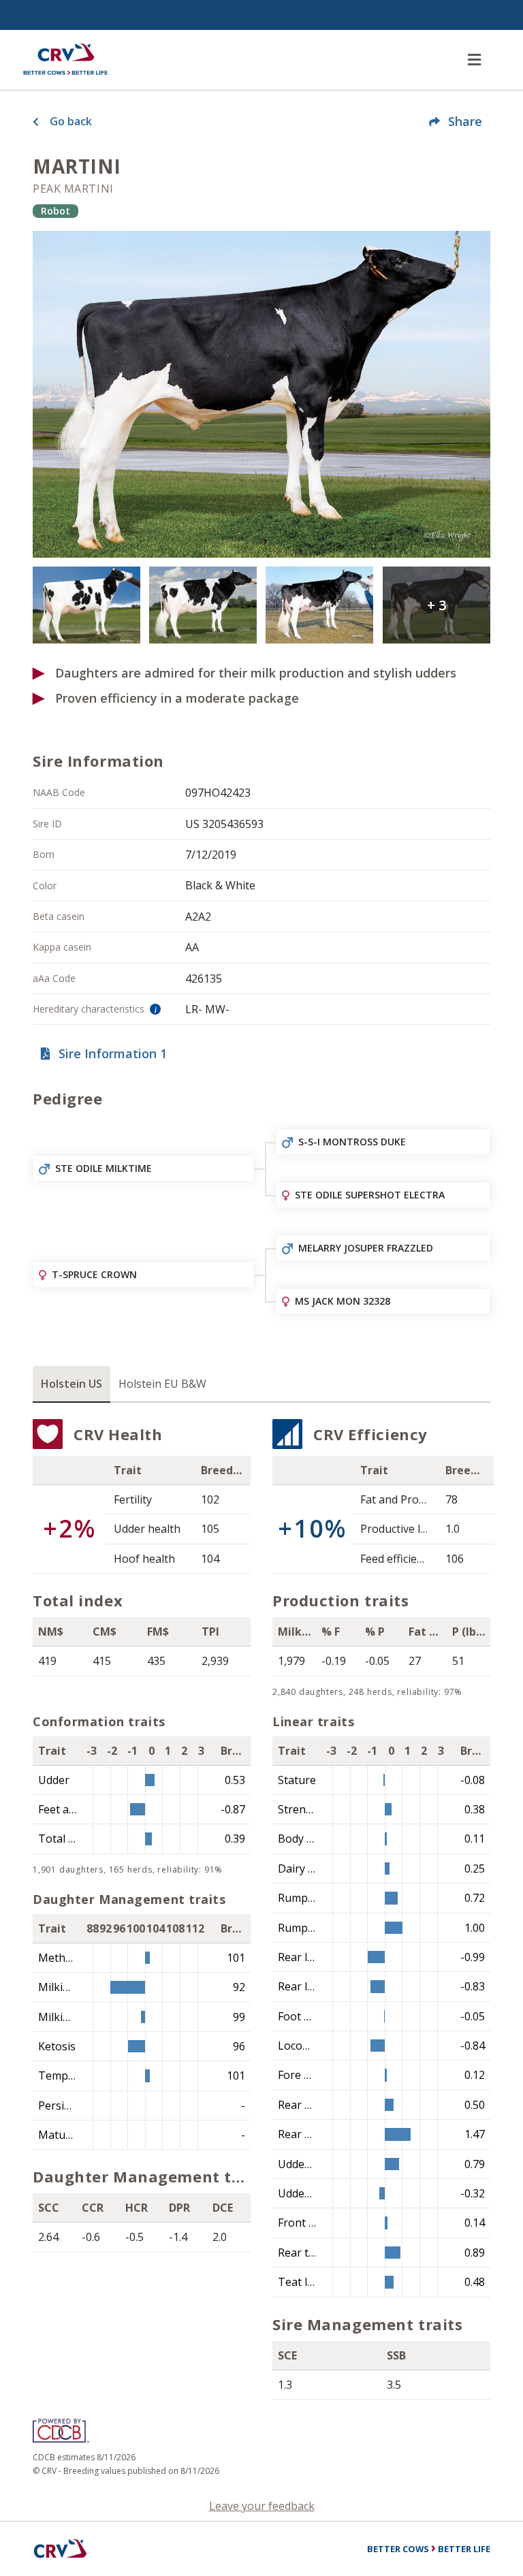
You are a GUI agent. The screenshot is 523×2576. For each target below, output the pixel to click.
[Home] (65, 60)
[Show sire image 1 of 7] (261, 394)
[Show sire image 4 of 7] (319, 605)
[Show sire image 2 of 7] (86, 605)
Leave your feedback (262, 2506)
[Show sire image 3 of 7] (203, 605)
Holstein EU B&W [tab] (162, 1384)
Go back (71, 121)
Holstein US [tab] (72, 1384)
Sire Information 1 (113, 1053)
